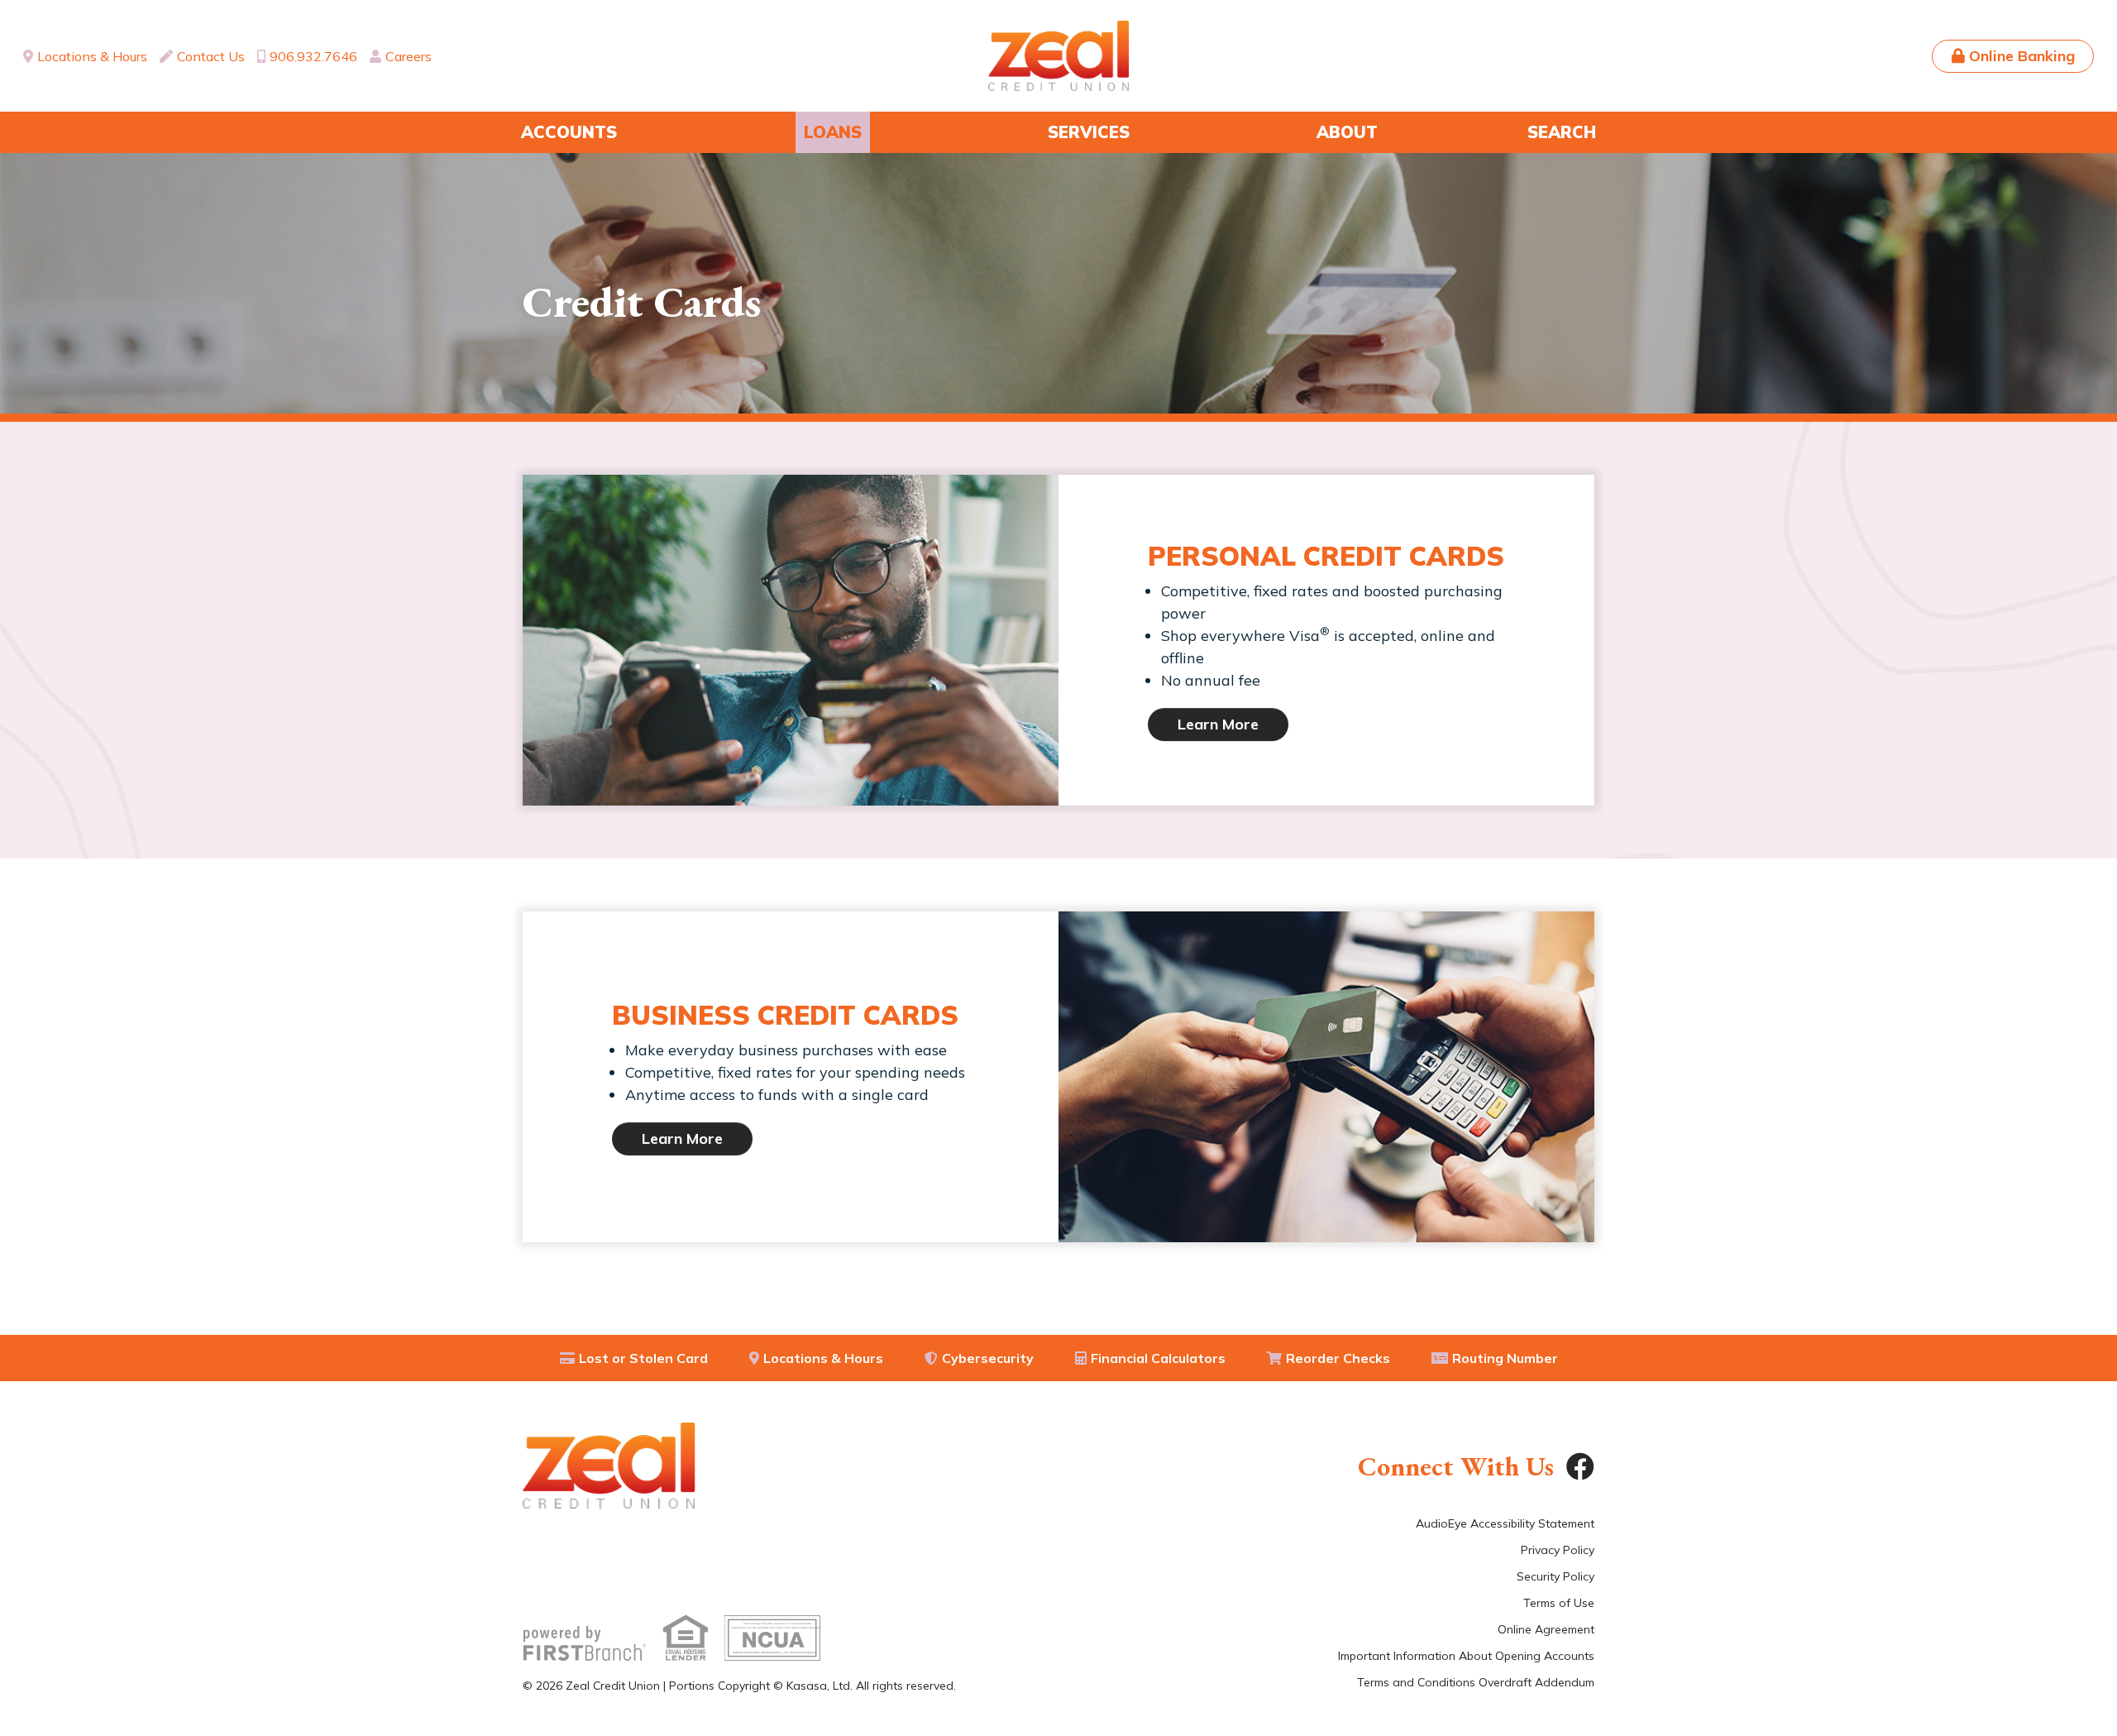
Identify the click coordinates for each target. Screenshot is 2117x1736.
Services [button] (1089, 132)
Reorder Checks (1338, 1358)
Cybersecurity (988, 1358)
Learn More (1218, 724)
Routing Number (1505, 1358)
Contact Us (211, 56)
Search (1562, 132)
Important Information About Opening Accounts (1466, 1656)
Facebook (1580, 1466)
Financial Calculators (1158, 1358)
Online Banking (2022, 56)
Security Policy (1555, 1576)
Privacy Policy (1558, 1550)
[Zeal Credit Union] (1058, 55)
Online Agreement (1546, 1629)
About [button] (1347, 132)
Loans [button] (833, 132)
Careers (409, 56)
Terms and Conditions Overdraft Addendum (1476, 1682)
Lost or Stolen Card (643, 1358)
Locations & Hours (92, 56)
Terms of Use (1559, 1603)
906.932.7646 (313, 56)
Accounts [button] (569, 132)
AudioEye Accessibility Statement (1505, 1523)
